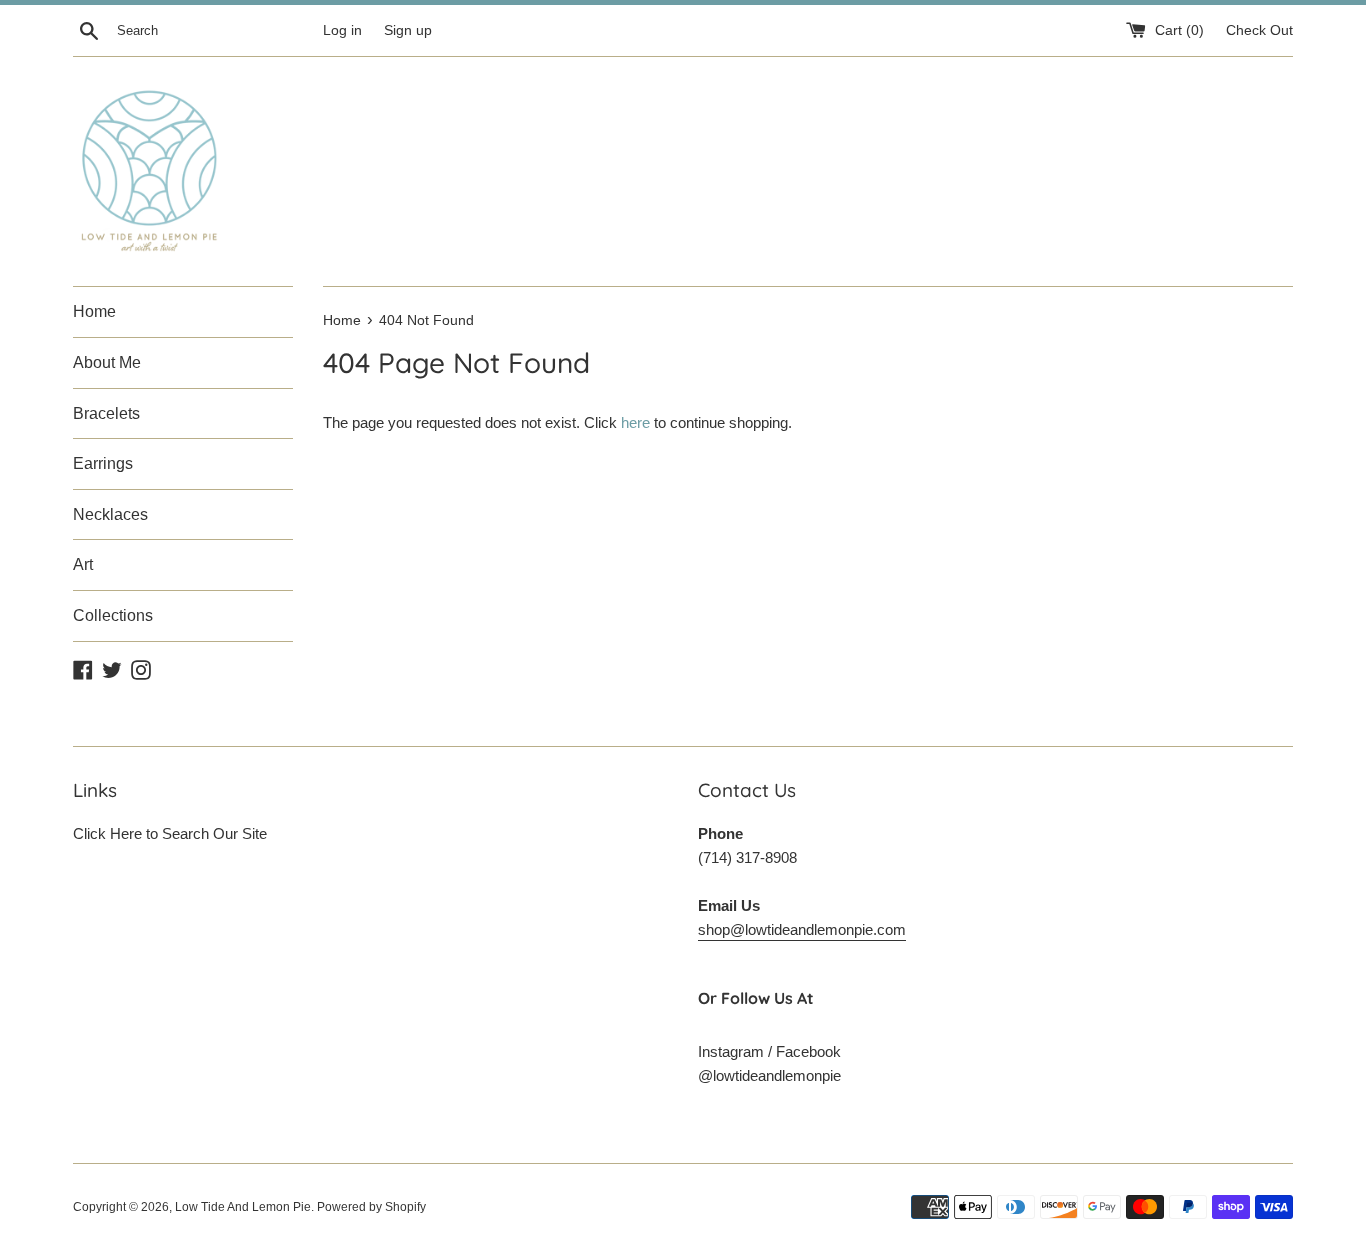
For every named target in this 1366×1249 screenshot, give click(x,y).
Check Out (1259, 30)
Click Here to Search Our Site (170, 833)
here (635, 422)
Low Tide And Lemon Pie (243, 1207)
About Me (107, 362)
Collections (113, 615)
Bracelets (106, 413)
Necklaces (110, 514)
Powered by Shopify (371, 1207)
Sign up (408, 30)
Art (83, 564)
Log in (342, 30)
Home (94, 311)
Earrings (103, 463)
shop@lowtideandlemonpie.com (802, 929)
